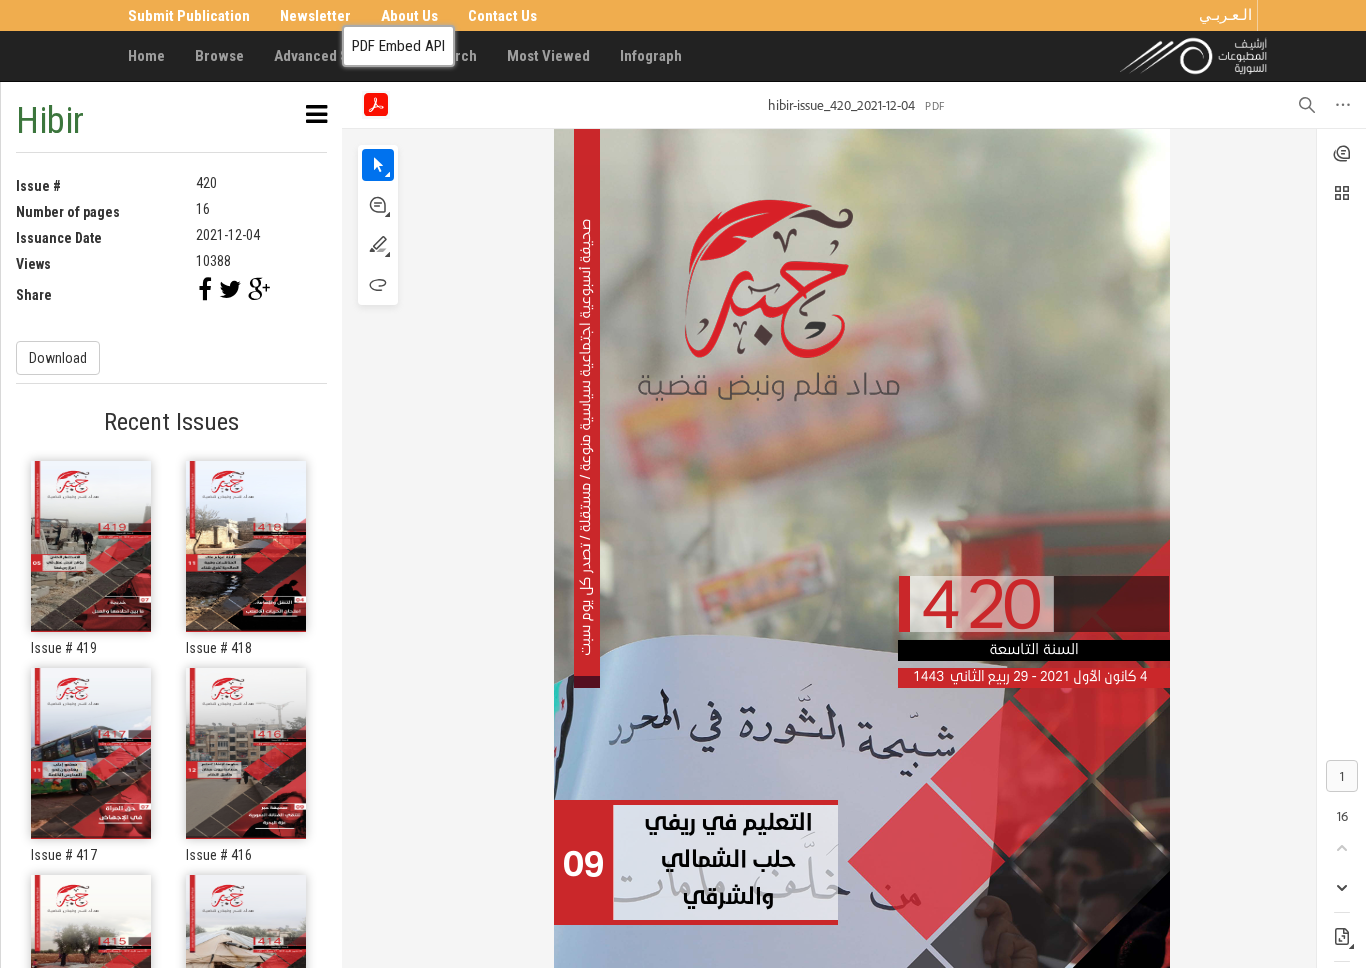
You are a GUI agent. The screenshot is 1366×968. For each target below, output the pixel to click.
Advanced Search (330, 56)
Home (146, 56)
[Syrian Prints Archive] (1194, 55)
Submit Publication (189, 16)
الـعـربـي (1225, 15)
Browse (219, 56)
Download (58, 358)
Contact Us (502, 16)
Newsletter (315, 16)
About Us (409, 16)
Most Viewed (548, 56)
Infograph (651, 56)
